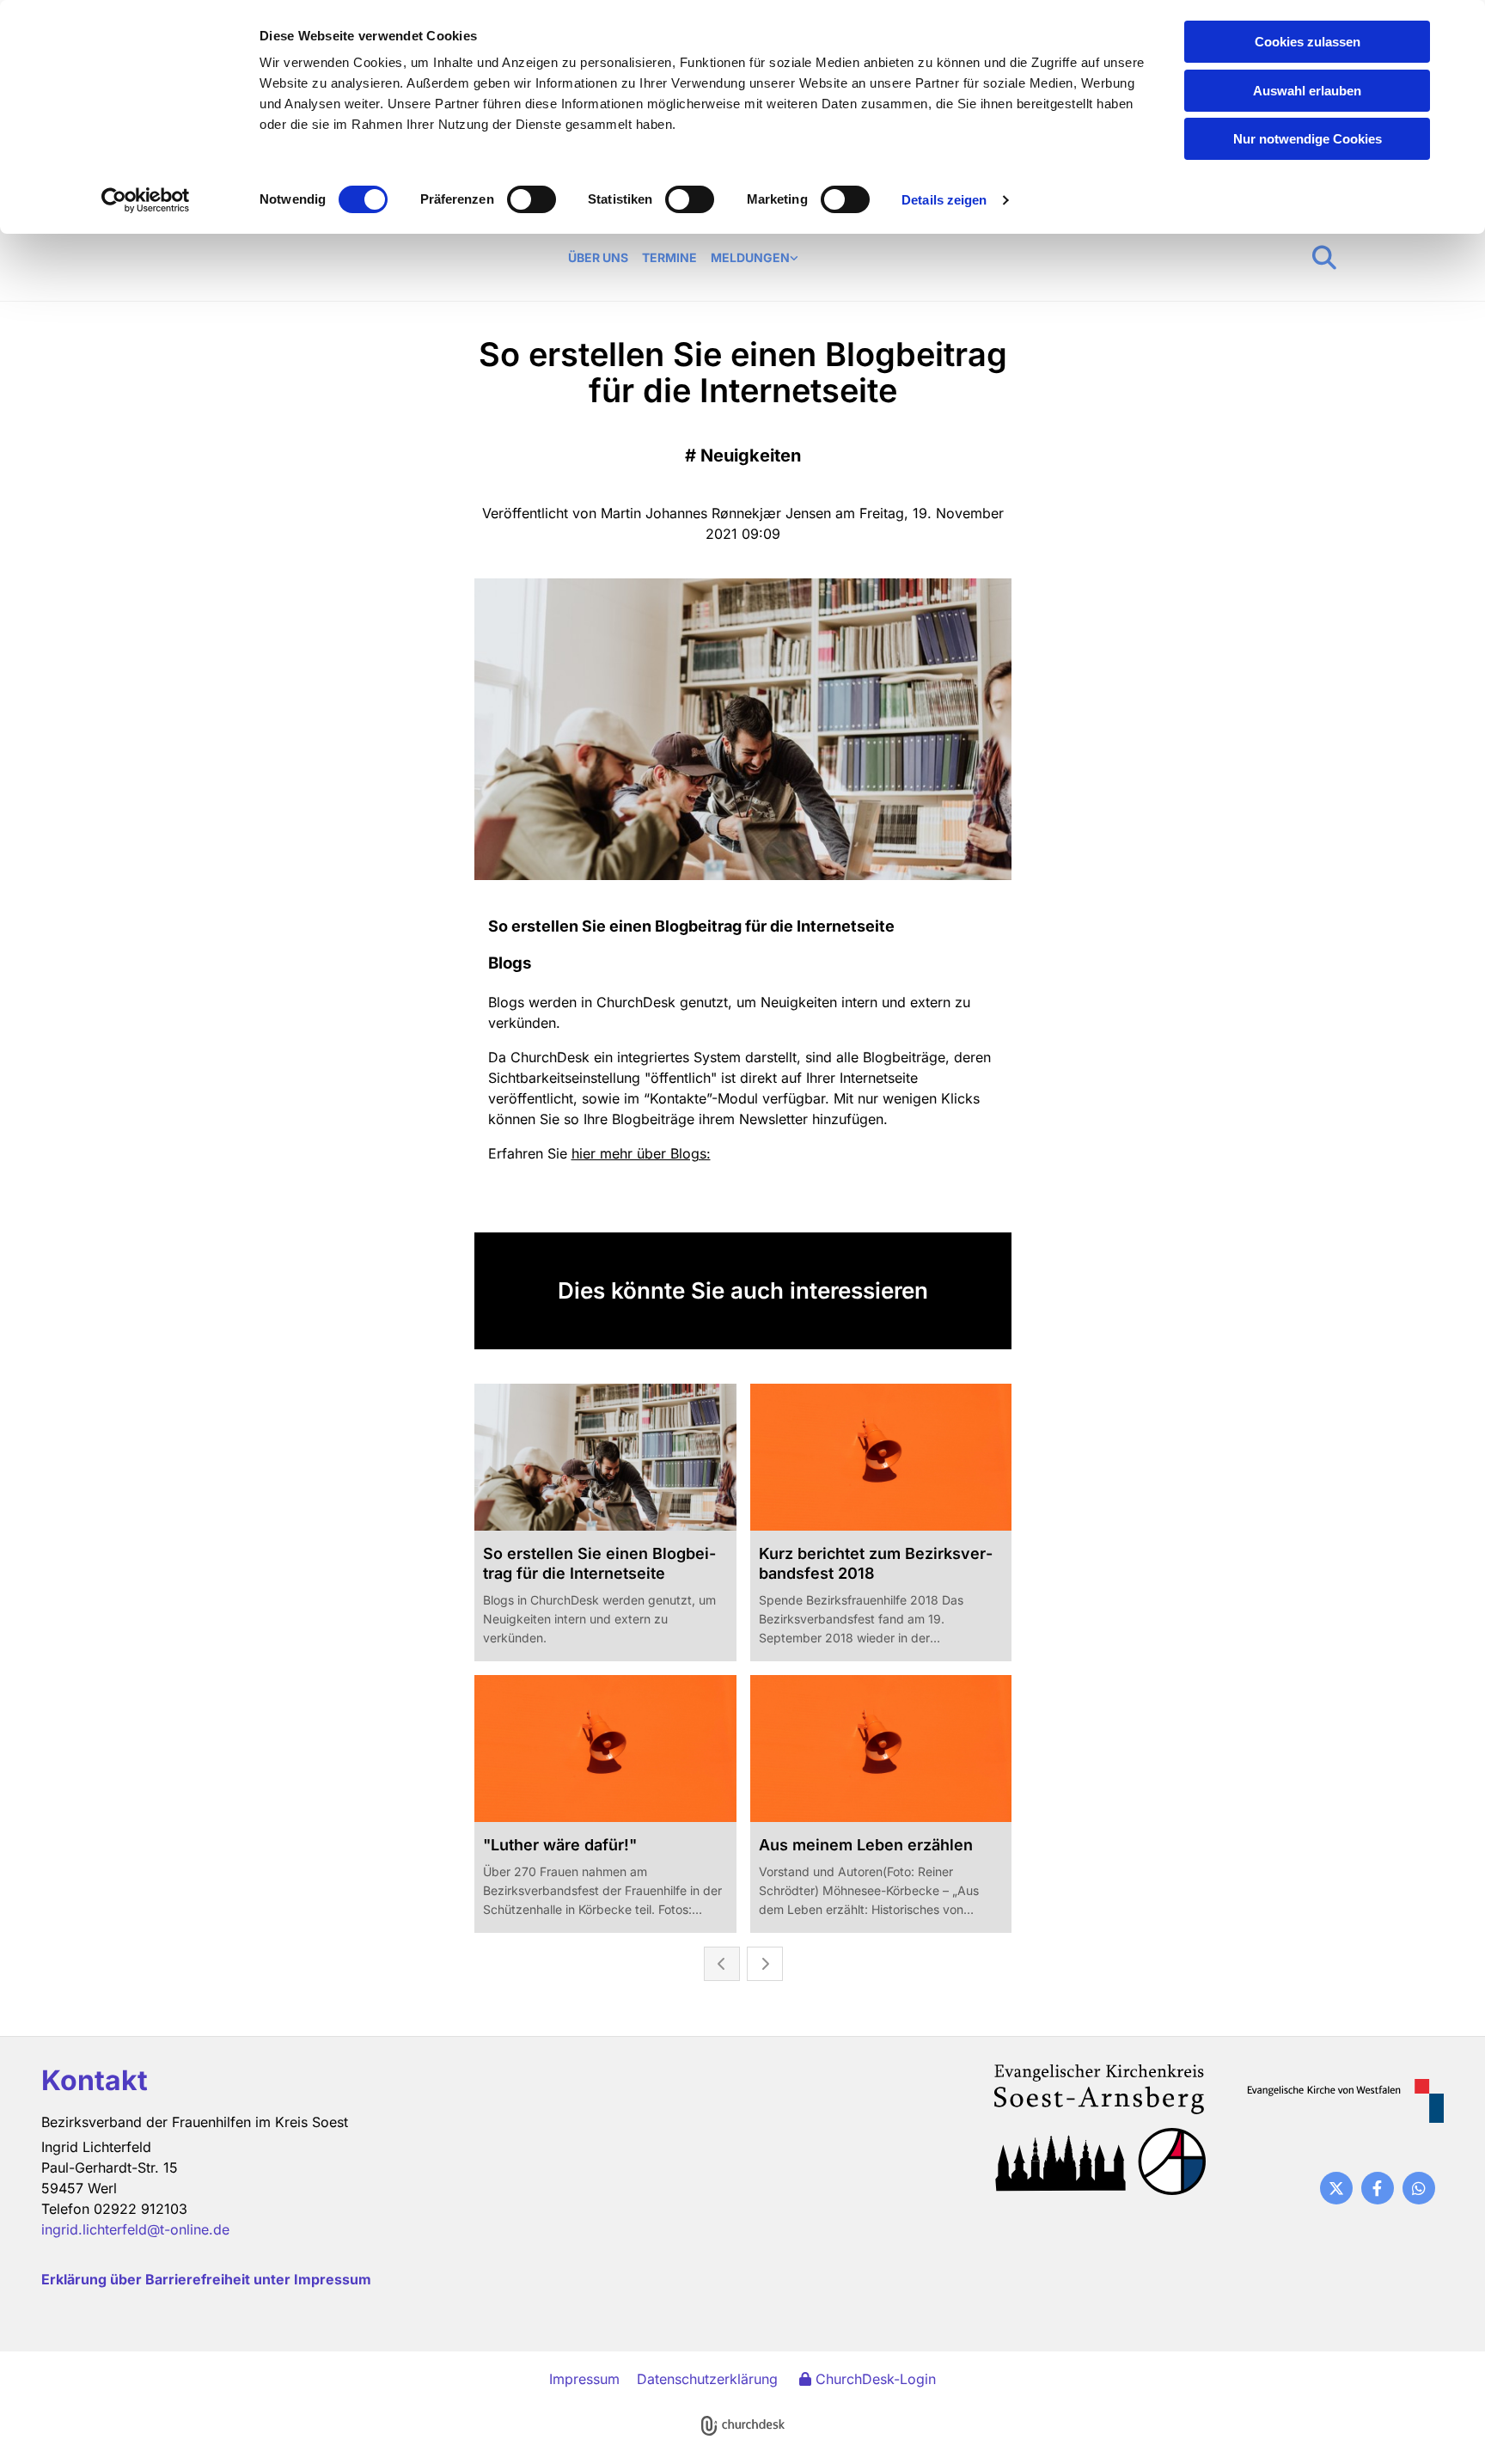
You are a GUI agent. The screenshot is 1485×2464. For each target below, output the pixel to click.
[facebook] (1378, 2188)
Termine (669, 257)
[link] (755, 258)
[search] (1324, 258)
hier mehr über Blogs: (641, 1153)
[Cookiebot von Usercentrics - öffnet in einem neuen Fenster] (146, 200)
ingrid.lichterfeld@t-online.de (135, 2229)
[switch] (532, 199)
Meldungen (750, 257)
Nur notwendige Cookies (1308, 139)
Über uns (598, 257)
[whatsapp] (1419, 2188)
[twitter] (1336, 2188)
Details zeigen (944, 200)
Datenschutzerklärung (707, 2379)
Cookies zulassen (1308, 42)
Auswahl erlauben (1307, 91)
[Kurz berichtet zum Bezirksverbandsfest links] (794, 258)
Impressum (584, 2379)
